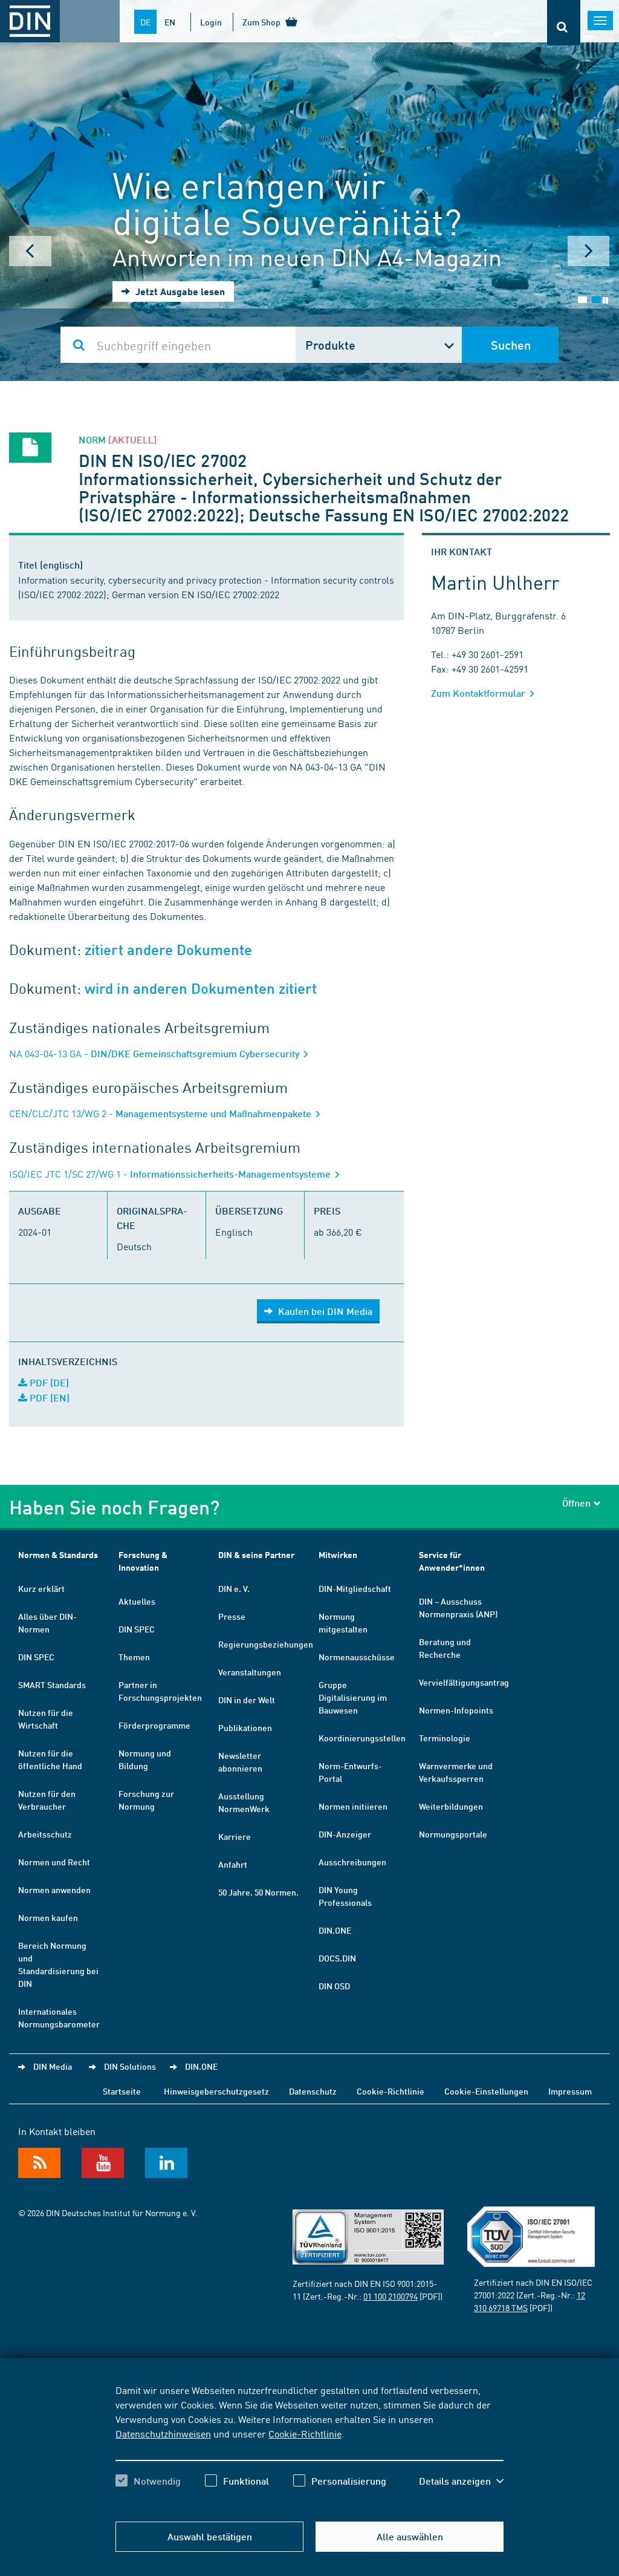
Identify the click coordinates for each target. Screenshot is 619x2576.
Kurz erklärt (41, 1588)
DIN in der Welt (247, 1700)
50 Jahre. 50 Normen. (258, 1892)
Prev (30, 251)
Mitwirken (338, 1555)
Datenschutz (313, 2091)
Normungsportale (453, 1834)
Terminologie (445, 1738)
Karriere (235, 1836)
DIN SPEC (36, 1657)
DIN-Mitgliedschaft (355, 1588)
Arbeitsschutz (45, 1834)
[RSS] (39, 2163)
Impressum (570, 2091)
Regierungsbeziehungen (266, 1644)
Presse (232, 1616)
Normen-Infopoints (456, 1710)
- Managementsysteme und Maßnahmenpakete (161, 1113)
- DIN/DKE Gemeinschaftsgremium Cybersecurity (155, 1053)
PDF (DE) (48, 1382)
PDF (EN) (48, 1397)
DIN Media (53, 2066)
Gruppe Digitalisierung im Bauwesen (353, 1697)
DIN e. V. (234, 1588)
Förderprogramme (154, 1725)
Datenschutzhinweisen (163, 2433)
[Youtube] (103, 2163)
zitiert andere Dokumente (168, 950)
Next (589, 251)
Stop (605, 300)
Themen (134, 1657)
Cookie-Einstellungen (486, 2091)
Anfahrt (233, 1864)
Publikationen (245, 1727)
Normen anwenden (54, 1890)
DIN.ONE (335, 1930)
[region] (309, 2446)
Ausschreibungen (352, 1862)
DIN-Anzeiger (345, 1834)
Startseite (122, 2091)
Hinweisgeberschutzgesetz (216, 2091)
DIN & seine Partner (256, 1555)
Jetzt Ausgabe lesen (179, 291)
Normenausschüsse (357, 1657)
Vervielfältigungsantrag (464, 1682)
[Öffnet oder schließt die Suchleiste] (564, 23)
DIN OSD (334, 1986)
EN (170, 22)
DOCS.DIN (337, 1958)
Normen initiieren (353, 1806)
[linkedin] (166, 2163)
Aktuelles (137, 1601)
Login (211, 22)
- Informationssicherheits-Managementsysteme (171, 1174)
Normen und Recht (54, 1862)
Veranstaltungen (250, 1672)
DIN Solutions (130, 2066)
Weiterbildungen (451, 1806)
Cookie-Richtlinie (305, 2433)
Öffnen (576, 1503)
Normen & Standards (58, 1555)
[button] (461, 2481)
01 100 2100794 (391, 2296)
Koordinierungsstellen (362, 1738)
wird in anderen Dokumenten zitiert (201, 989)
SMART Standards (52, 1684)
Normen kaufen (48, 1917)
